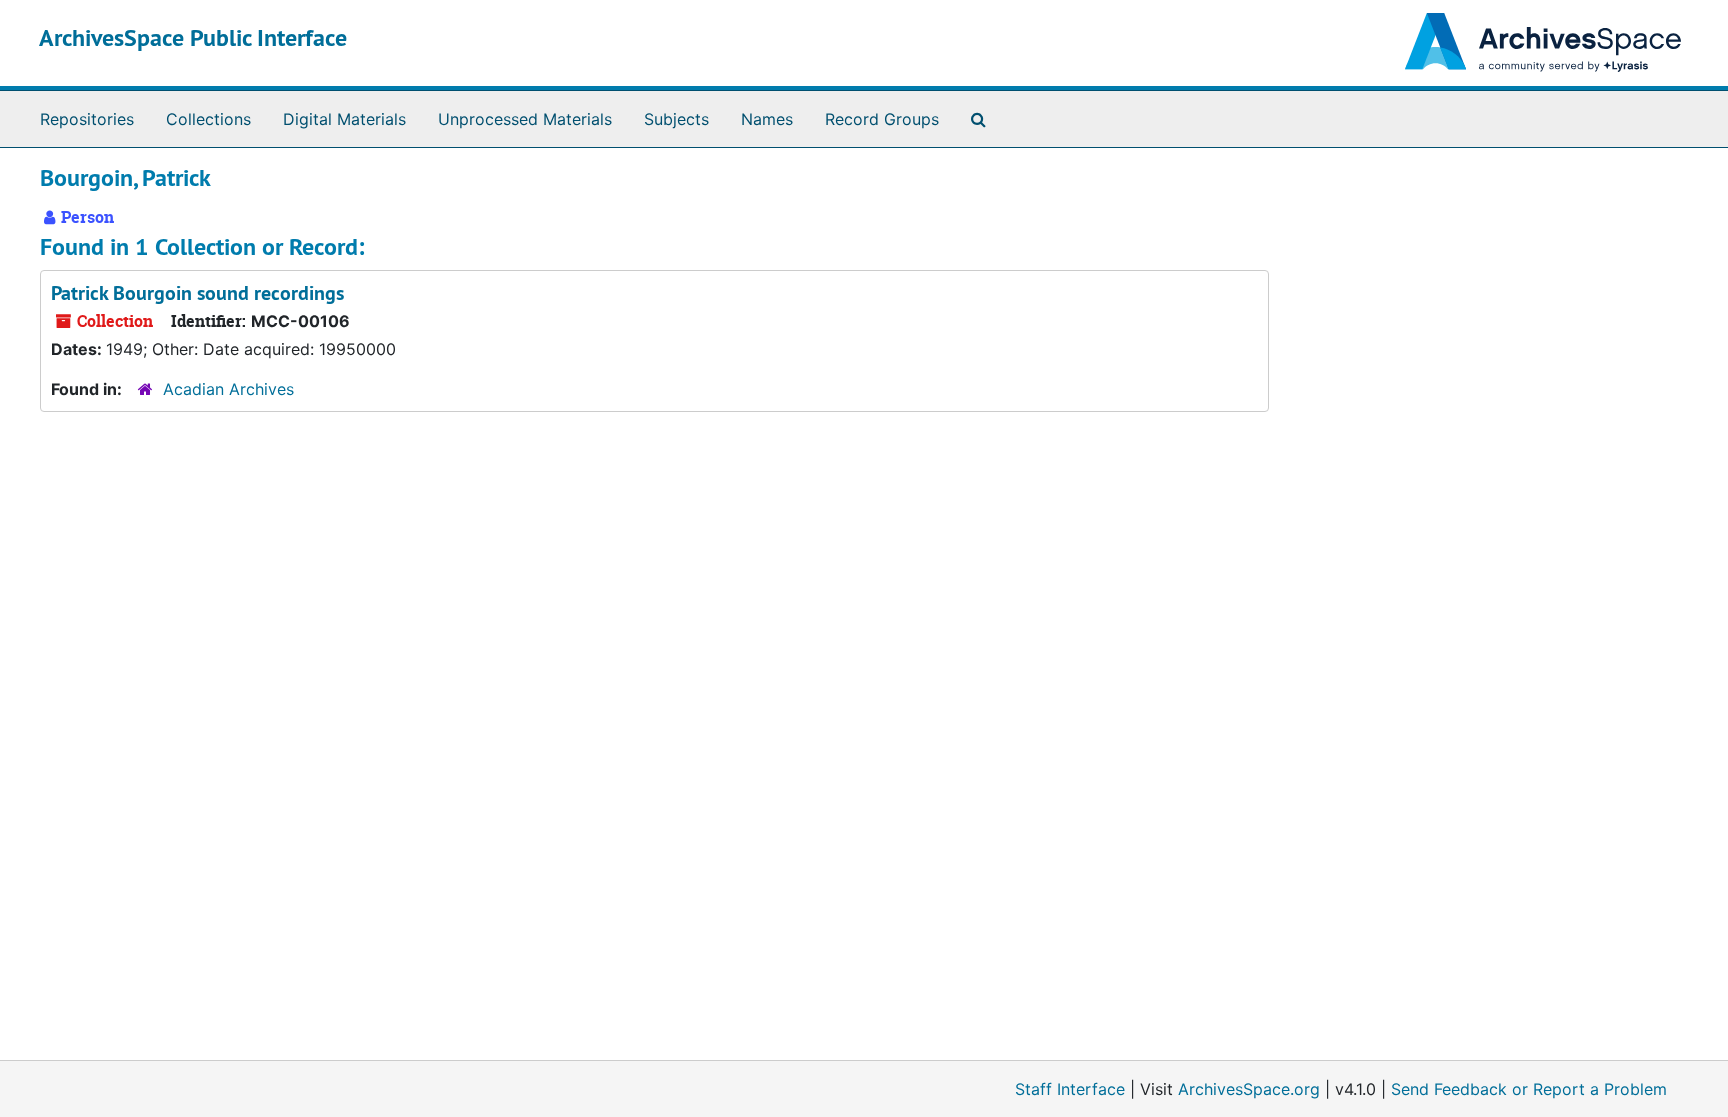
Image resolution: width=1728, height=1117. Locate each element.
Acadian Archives (228, 389)
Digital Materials (344, 119)
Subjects (676, 119)
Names (767, 119)
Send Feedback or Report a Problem (1529, 1089)
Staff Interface (1070, 1089)
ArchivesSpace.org (1249, 1089)
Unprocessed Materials (525, 119)
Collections (208, 119)
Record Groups (882, 119)
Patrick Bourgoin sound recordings (197, 293)
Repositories (87, 119)
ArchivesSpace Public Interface (193, 37)
